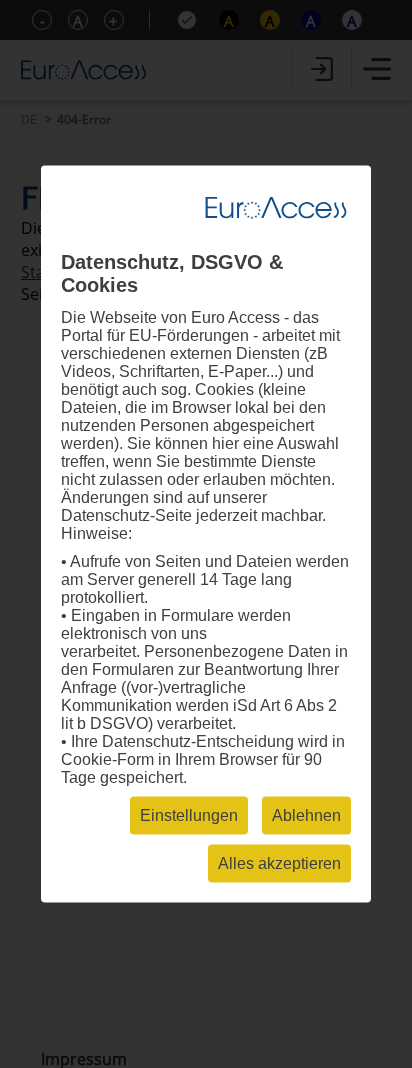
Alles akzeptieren (279, 863)
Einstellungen (189, 815)
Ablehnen (306, 815)
